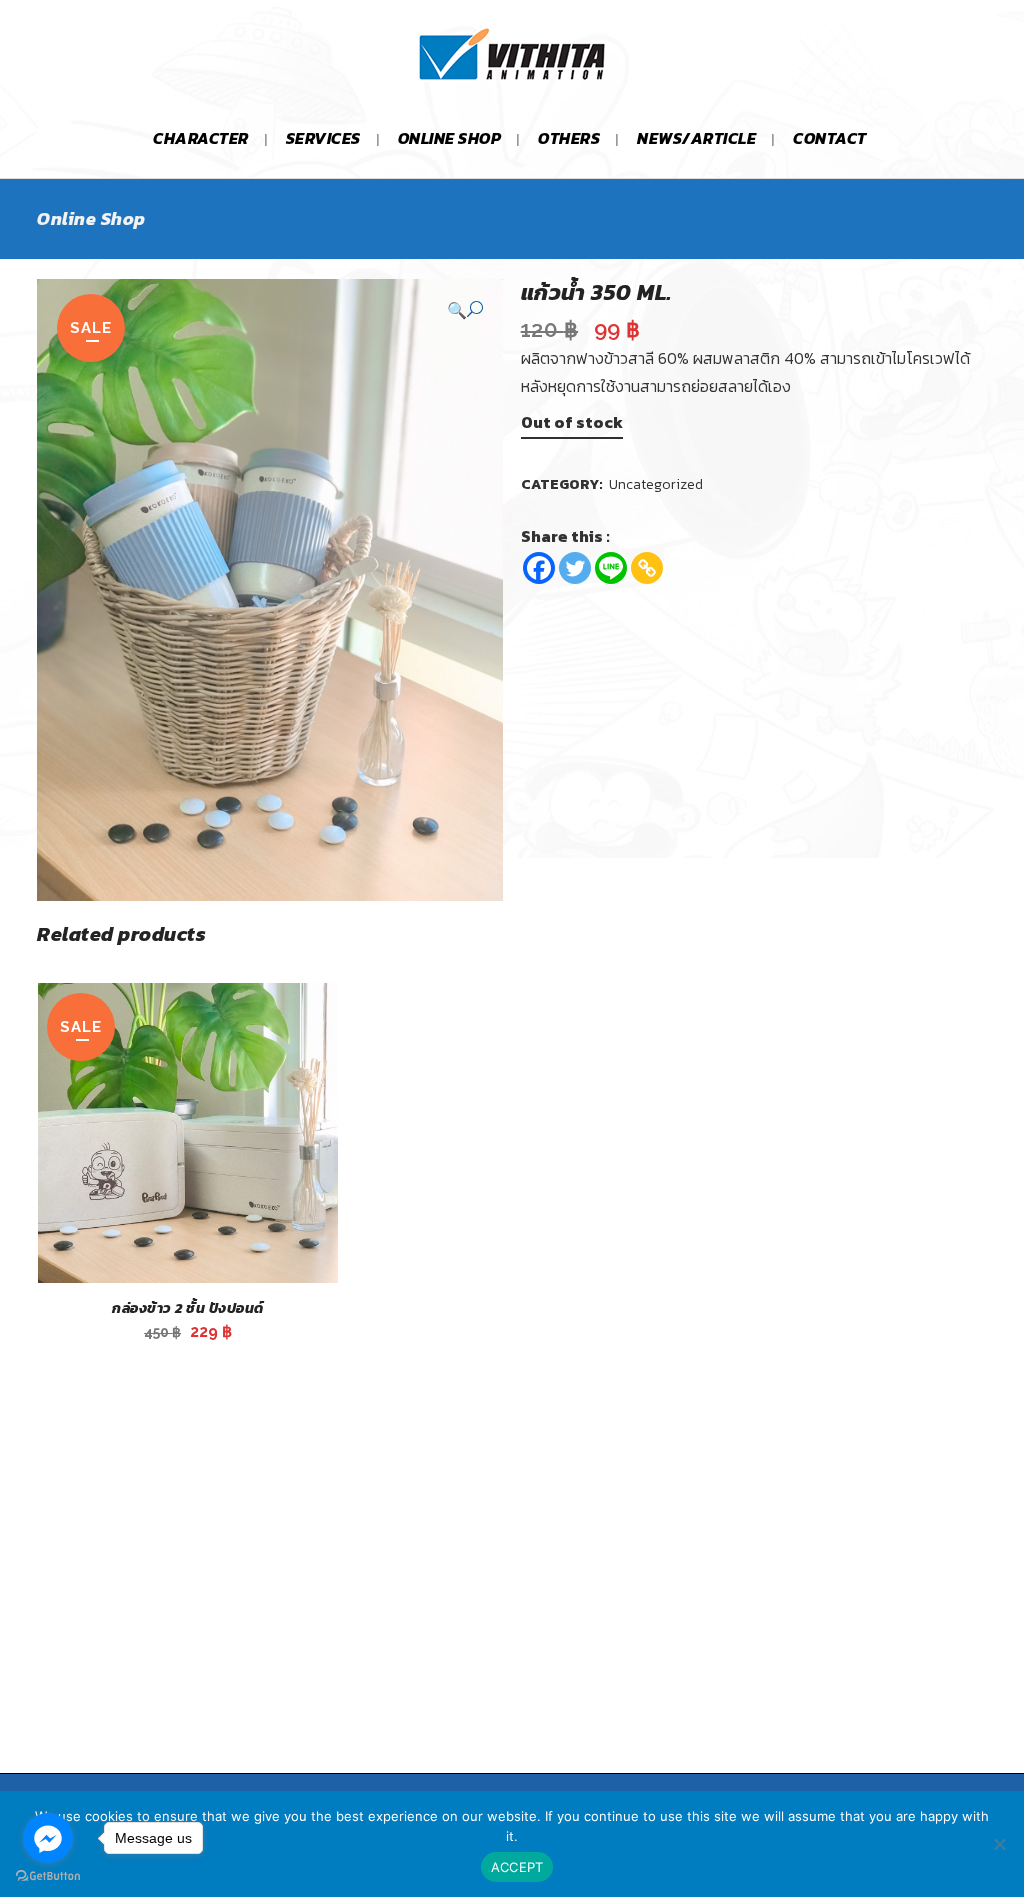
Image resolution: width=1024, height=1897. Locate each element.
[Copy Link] (647, 568)
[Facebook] (539, 568)
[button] (465, 309)
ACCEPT (517, 1867)
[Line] (611, 568)
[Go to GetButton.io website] (48, 1876)
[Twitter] (575, 568)
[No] (999, 1844)
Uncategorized (656, 484)
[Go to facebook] (48, 1838)
